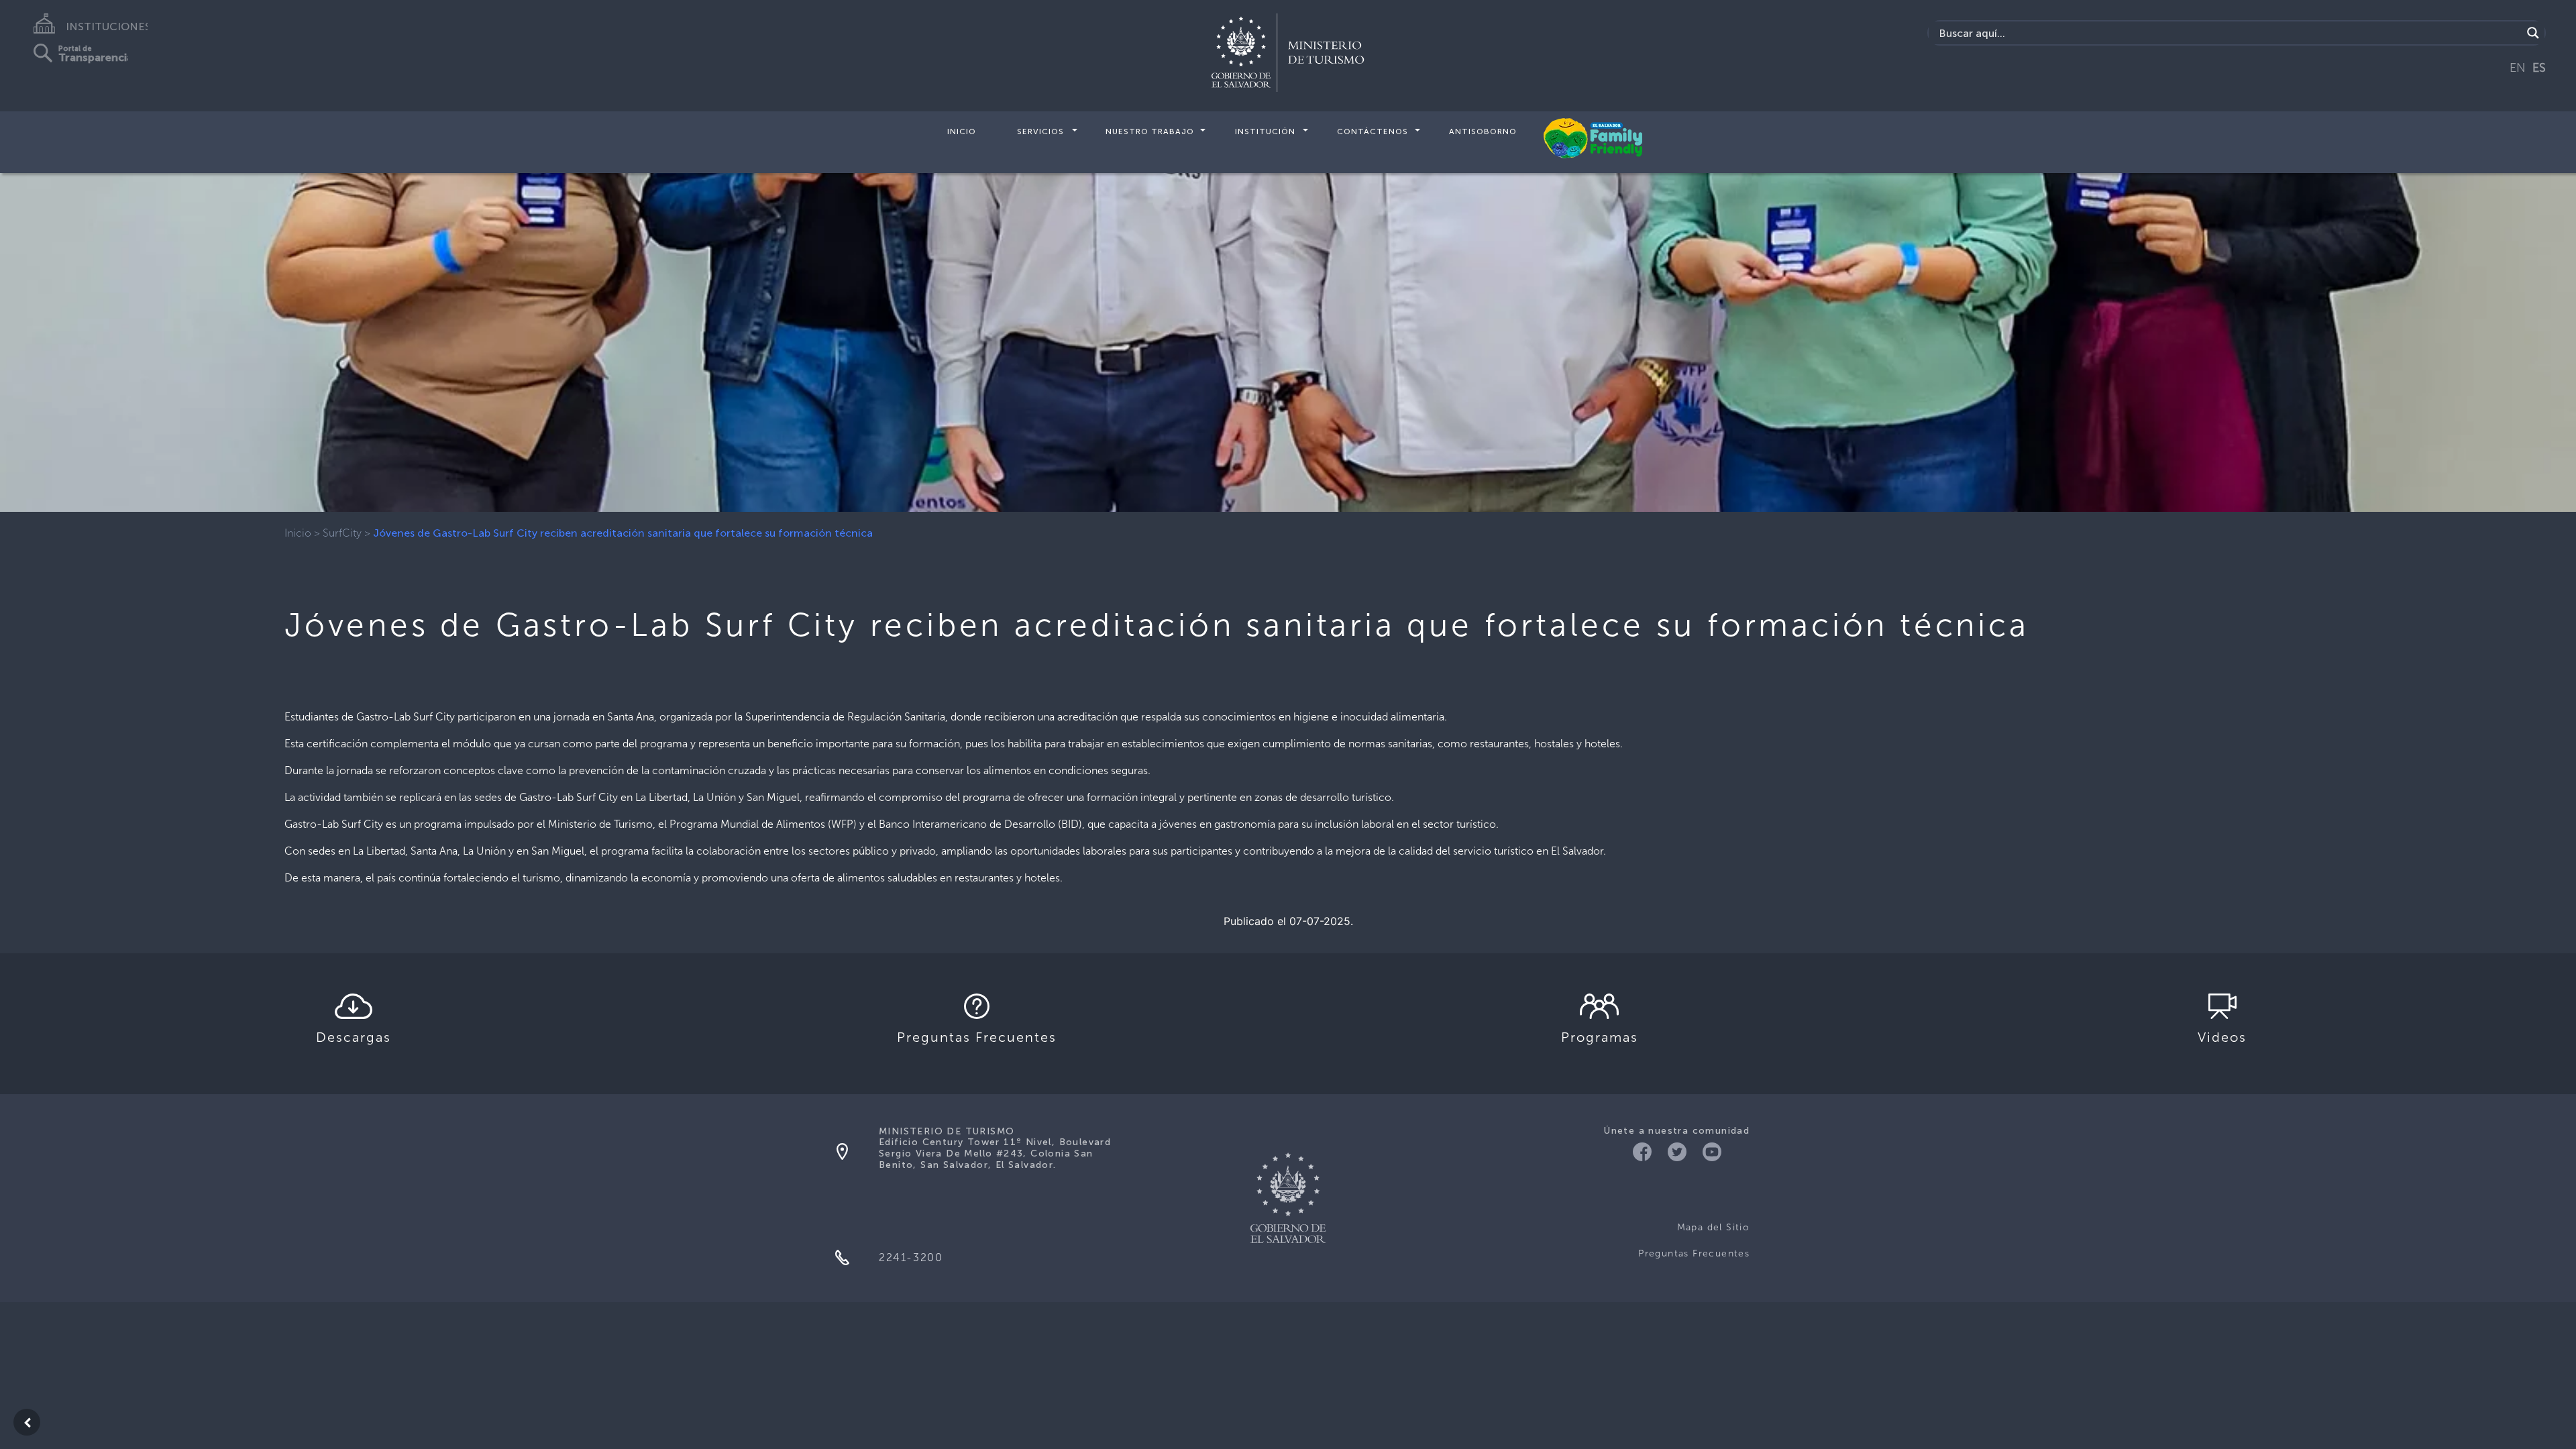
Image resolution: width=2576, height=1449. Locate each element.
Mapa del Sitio (1713, 1227)
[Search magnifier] (2533, 33)
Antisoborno (1483, 131)
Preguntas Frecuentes (1694, 1253)
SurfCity (342, 533)
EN (2518, 68)
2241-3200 (911, 1257)
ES (2539, 68)
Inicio (962, 131)
